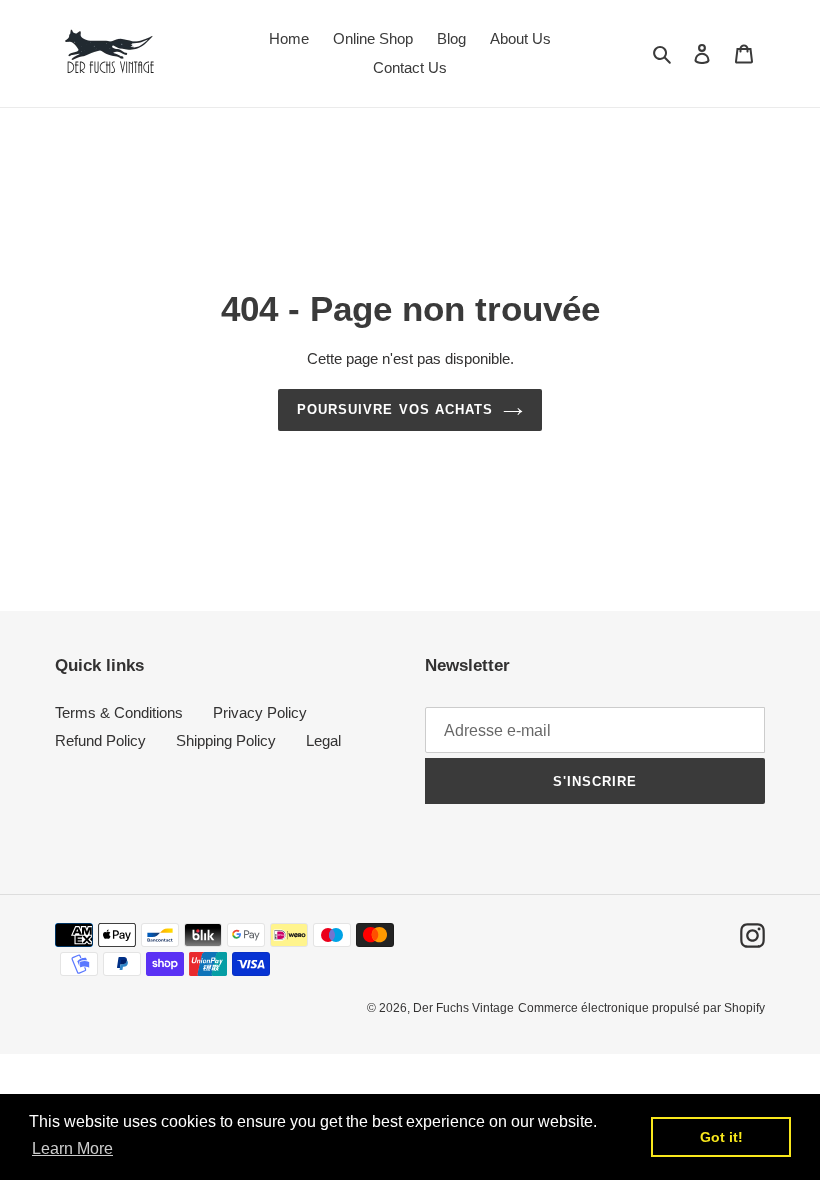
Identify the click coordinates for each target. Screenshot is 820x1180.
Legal (323, 740)
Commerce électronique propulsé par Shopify (641, 1008)
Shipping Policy (226, 740)
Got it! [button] (721, 1137)
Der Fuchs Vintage (463, 1008)
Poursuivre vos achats (395, 409)
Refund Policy (100, 740)
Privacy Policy (260, 712)
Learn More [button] (72, 1148)
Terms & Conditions (119, 712)
